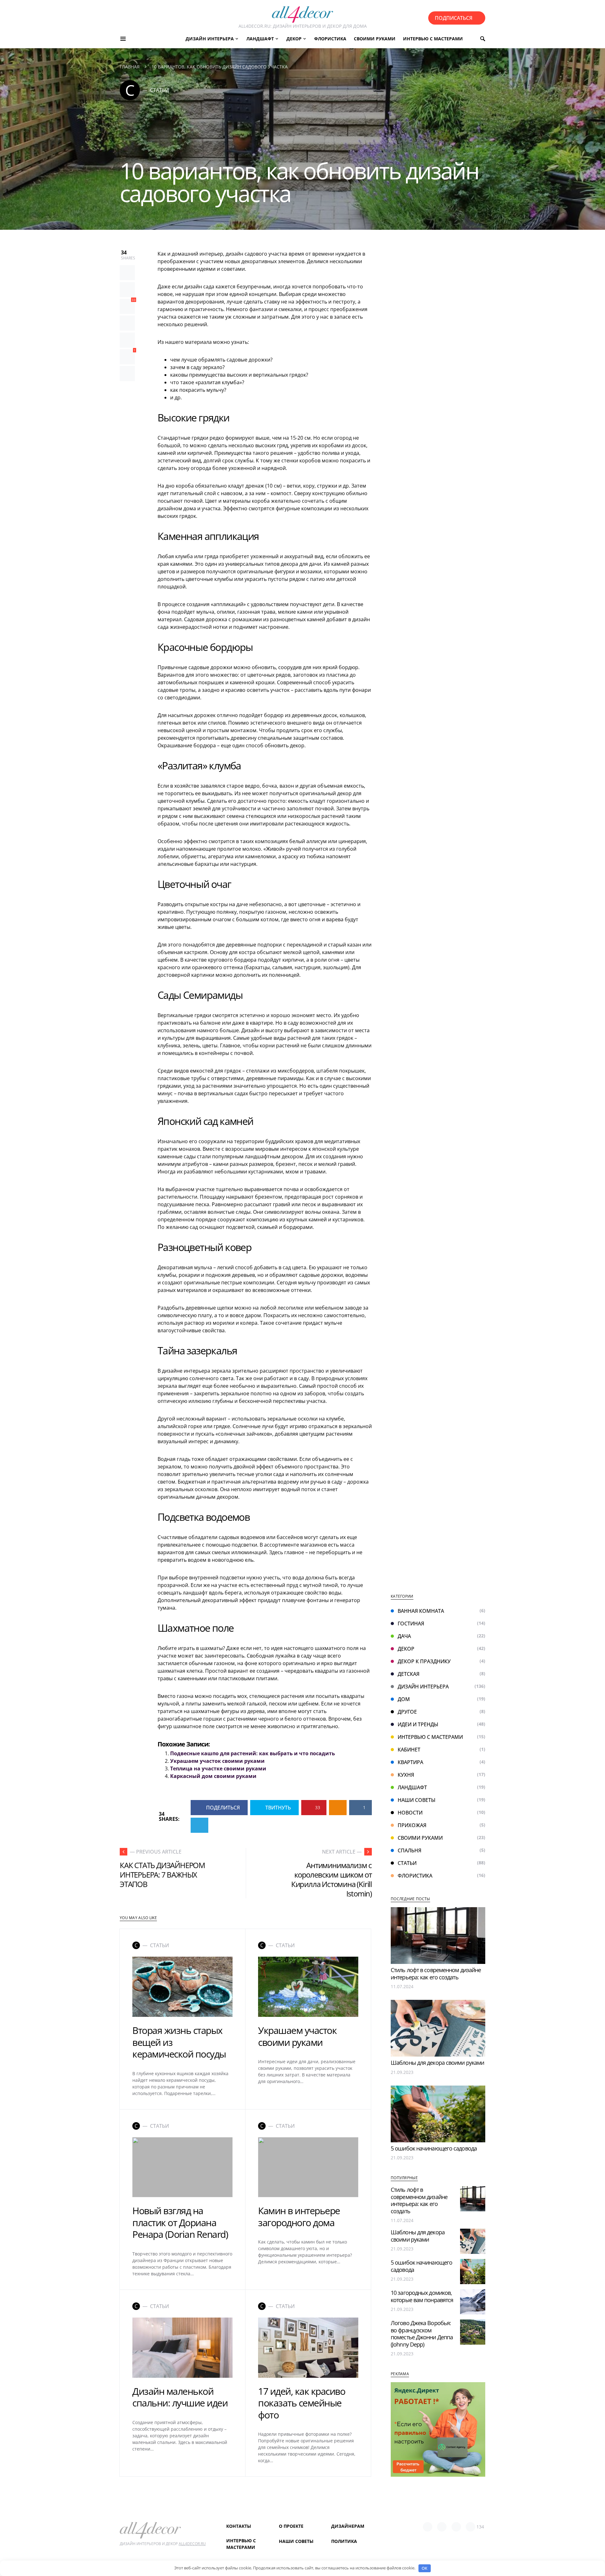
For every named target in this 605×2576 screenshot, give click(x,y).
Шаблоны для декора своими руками (437, 2063)
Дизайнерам (348, 2526)
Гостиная (411, 1624)
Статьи (407, 1863)
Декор (406, 1649)
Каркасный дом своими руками (213, 1776)
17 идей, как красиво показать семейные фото (302, 2403)
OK (424, 2568)
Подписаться (454, 18)
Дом (404, 1699)
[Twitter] (442, 2527)
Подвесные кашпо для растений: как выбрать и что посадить (253, 1753)
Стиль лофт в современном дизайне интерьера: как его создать (436, 1974)
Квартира (410, 1762)
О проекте (291, 2526)
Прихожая (412, 1825)
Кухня (406, 1775)
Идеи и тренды (418, 1724)
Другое (407, 1712)
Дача (404, 1636)
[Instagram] (456, 2527)
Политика (344, 2541)
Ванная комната (421, 1611)
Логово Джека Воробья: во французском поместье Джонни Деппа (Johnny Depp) (422, 2334)
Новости (410, 1813)
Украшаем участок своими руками (217, 1761)
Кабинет (409, 1750)
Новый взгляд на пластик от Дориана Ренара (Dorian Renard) (180, 2222)
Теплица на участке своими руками (218, 1768)
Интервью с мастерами (430, 1737)
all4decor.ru (192, 2544)
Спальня (409, 1850)
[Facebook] (428, 2527)
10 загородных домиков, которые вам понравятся (422, 2296)
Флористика (415, 1876)
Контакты (239, 2526)
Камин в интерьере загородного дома (299, 2217)
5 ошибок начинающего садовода (434, 2148)
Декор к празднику (424, 1661)
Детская (409, 1674)
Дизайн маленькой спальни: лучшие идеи (180, 2397)
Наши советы (417, 1800)
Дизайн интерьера (423, 1687)
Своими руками (420, 1838)
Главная (130, 67)
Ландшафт (412, 1787)
